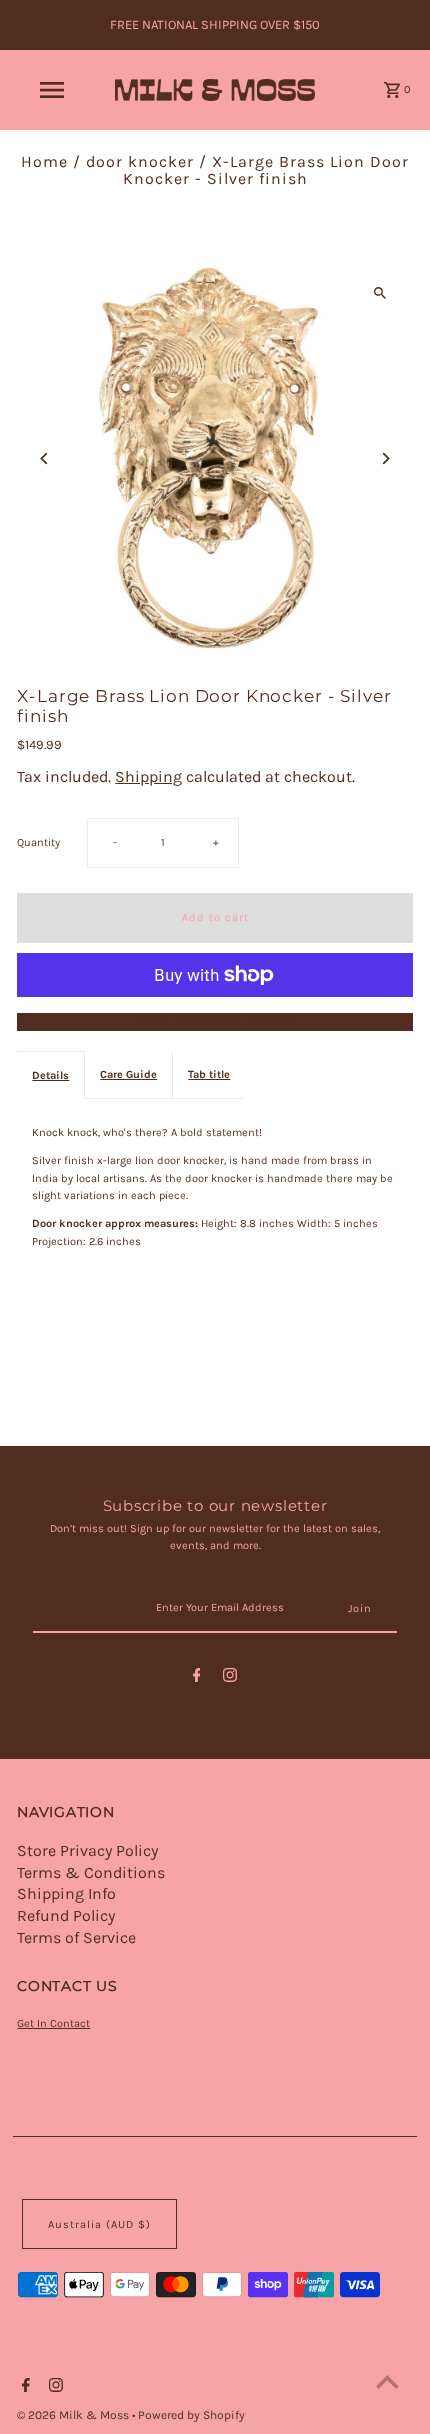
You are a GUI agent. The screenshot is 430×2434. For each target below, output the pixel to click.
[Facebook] (197, 1678)
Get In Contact (53, 2023)
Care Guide (128, 1074)
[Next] (385, 458)
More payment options (215, 1022)
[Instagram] (230, 1678)
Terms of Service (76, 1937)
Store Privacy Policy (87, 1850)
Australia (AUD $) (99, 2224)
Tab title (209, 1074)
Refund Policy (66, 1915)
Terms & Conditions (91, 1872)
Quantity (38, 842)
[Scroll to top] (387, 2381)
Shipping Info (66, 1893)
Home (44, 161)
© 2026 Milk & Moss (74, 2415)
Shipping (148, 776)
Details (50, 1075)
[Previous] (44, 458)
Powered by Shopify (191, 2415)
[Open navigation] (55, 90)
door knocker (140, 161)
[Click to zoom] (380, 292)
